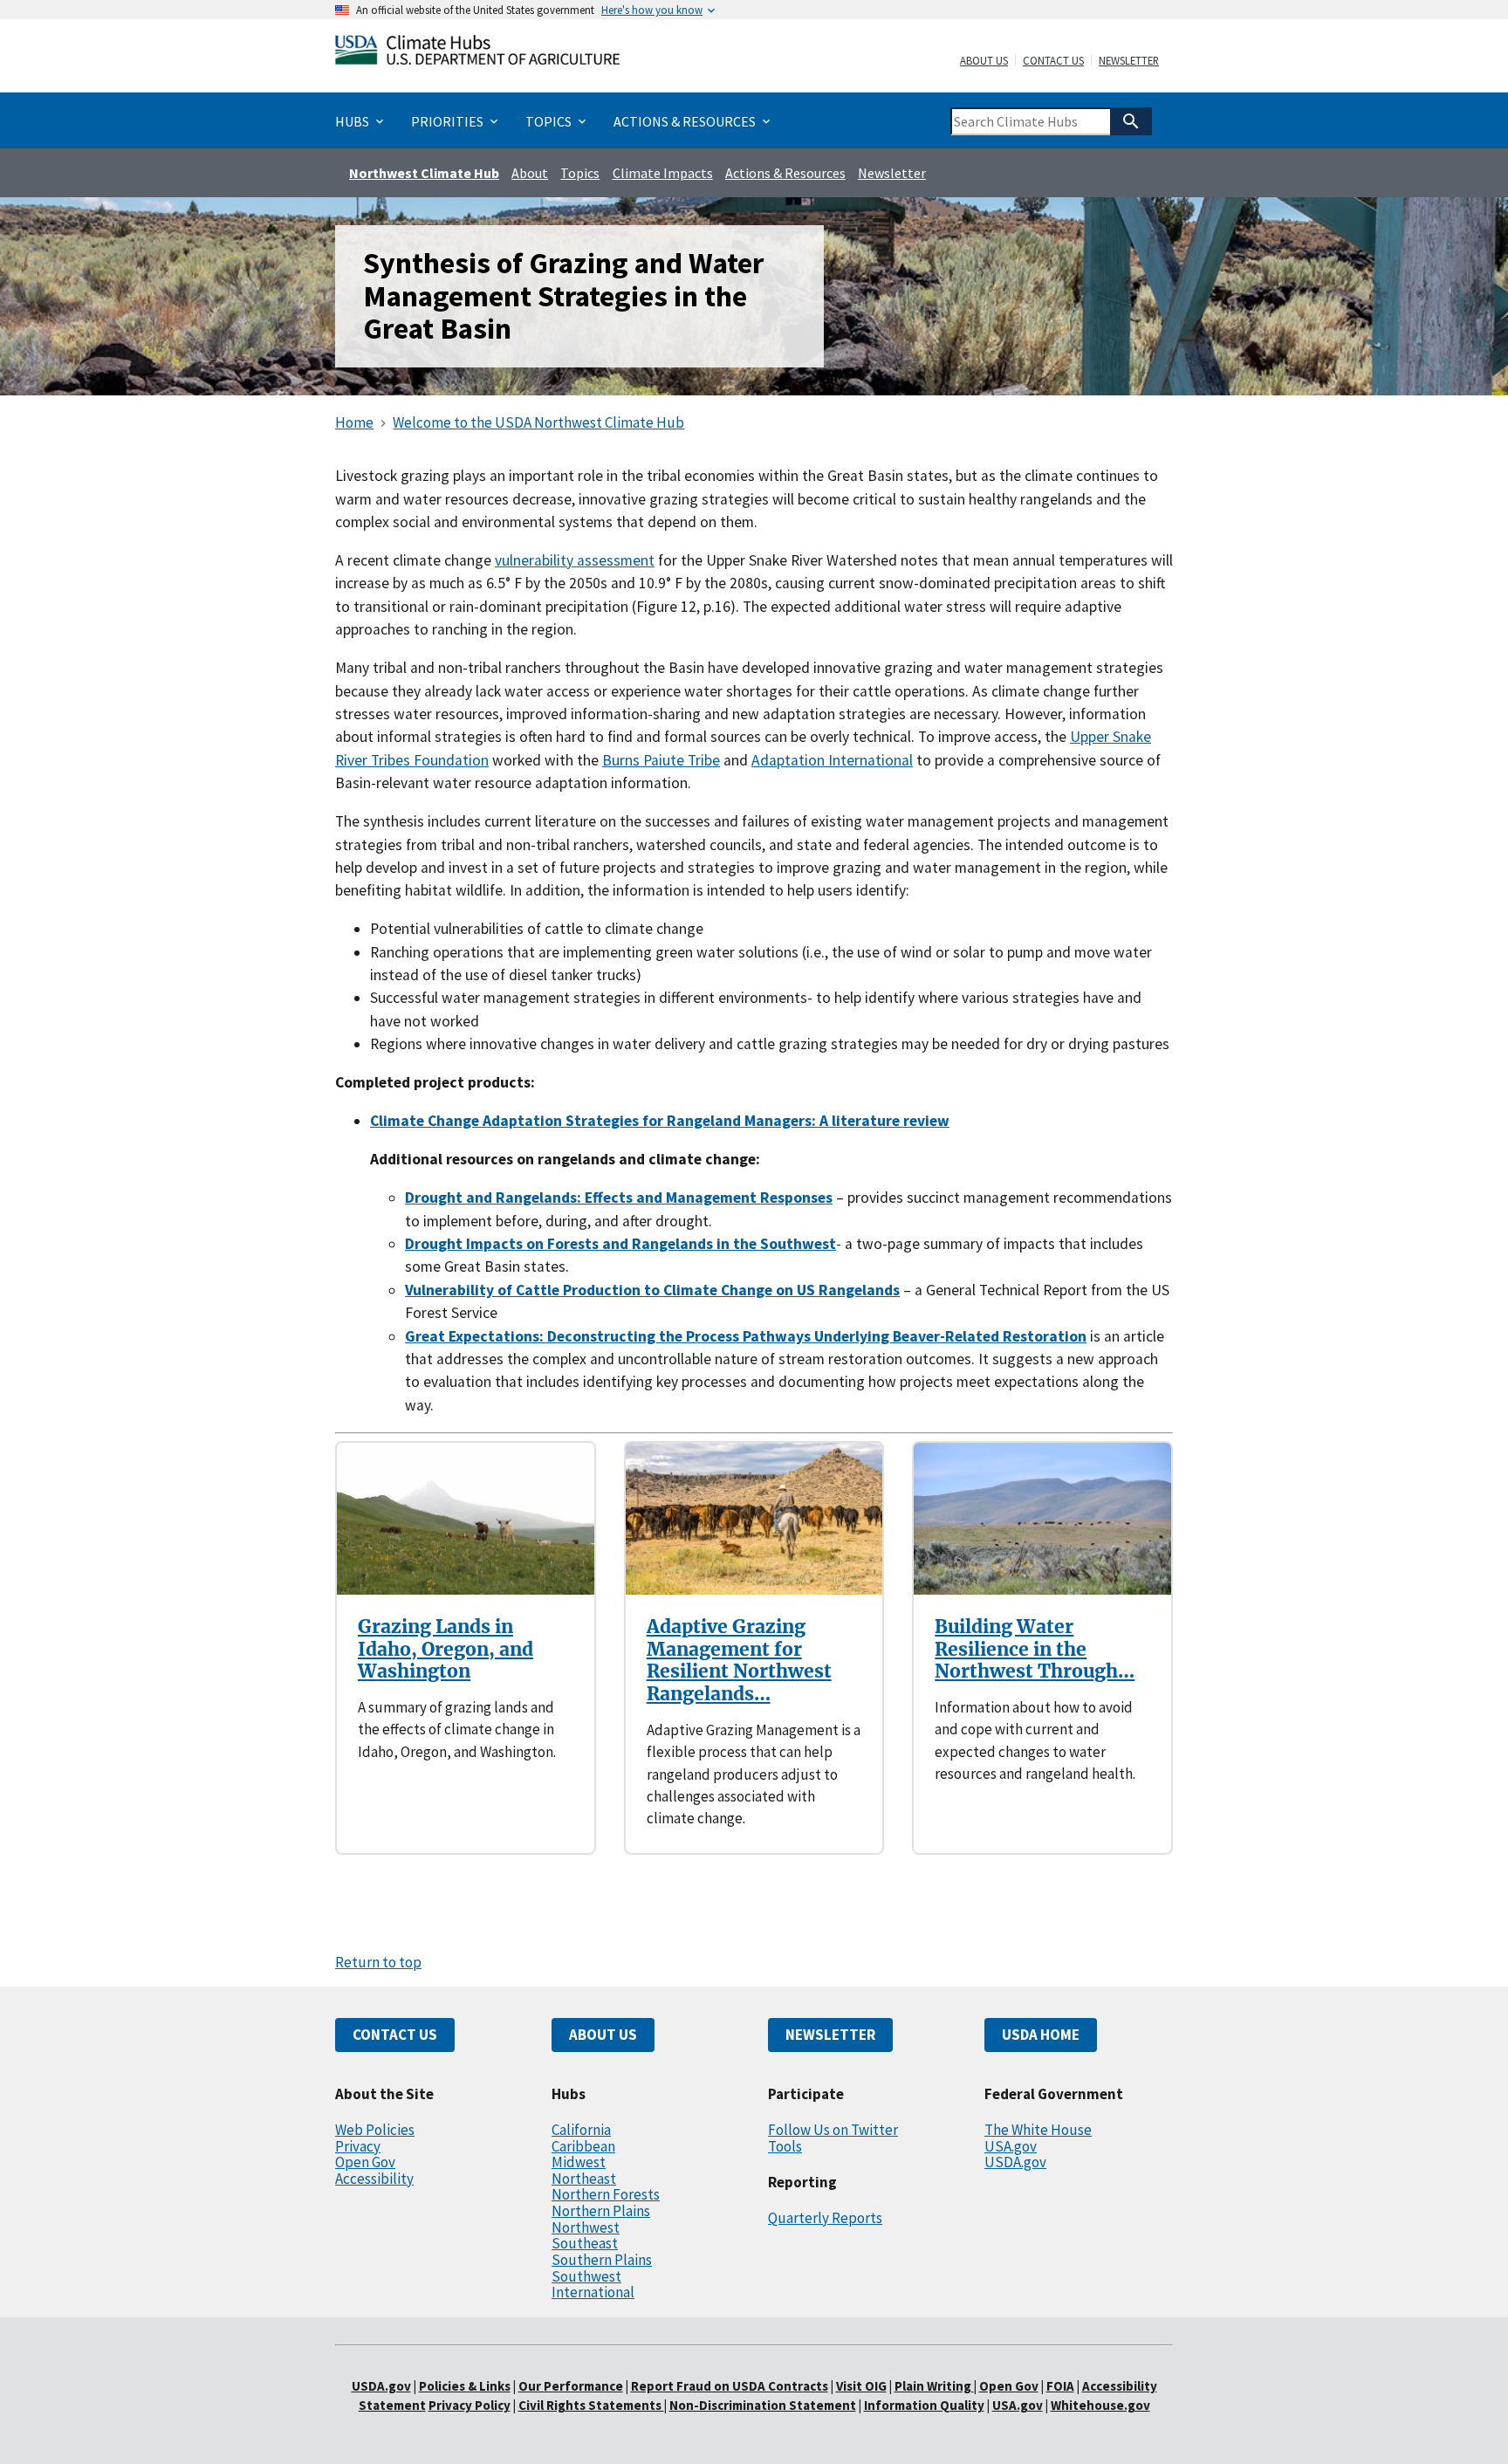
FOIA (1060, 2386)
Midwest (579, 2162)
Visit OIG (861, 2386)
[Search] (1131, 121)
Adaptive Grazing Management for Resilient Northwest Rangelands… (739, 1660)
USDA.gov (1015, 2162)
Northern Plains (601, 2211)
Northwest (586, 2227)
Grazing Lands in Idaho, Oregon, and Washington (446, 1649)
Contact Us (1053, 61)
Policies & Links (465, 2386)
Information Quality (924, 2405)
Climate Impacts (663, 173)
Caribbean (583, 2146)
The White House (1038, 2130)
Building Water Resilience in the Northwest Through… (1035, 1649)
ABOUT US (603, 2035)
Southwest (586, 2276)
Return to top (378, 1962)
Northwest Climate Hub (424, 173)
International (593, 2292)
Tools (785, 2146)
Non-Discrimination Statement (763, 2405)
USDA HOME (1041, 2035)
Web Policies (375, 2130)
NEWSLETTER (830, 2035)
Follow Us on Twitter (833, 2130)
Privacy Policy (470, 2405)
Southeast (585, 2243)
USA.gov (1011, 2146)
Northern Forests (606, 2194)
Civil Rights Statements (591, 2405)
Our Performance (571, 2386)
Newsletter (1129, 61)
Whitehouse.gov (1100, 2405)
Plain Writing (934, 2386)
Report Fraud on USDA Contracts (730, 2386)
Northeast (584, 2179)
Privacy (358, 2146)
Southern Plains (602, 2260)
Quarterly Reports (825, 2218)
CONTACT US (395, 2035)
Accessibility (374, 2179)
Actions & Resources (785, 173)
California (581, 2130)
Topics (580, 173)
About (530, 173)
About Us (984, 61)
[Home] (477, 54)
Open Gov (365, 2162)
